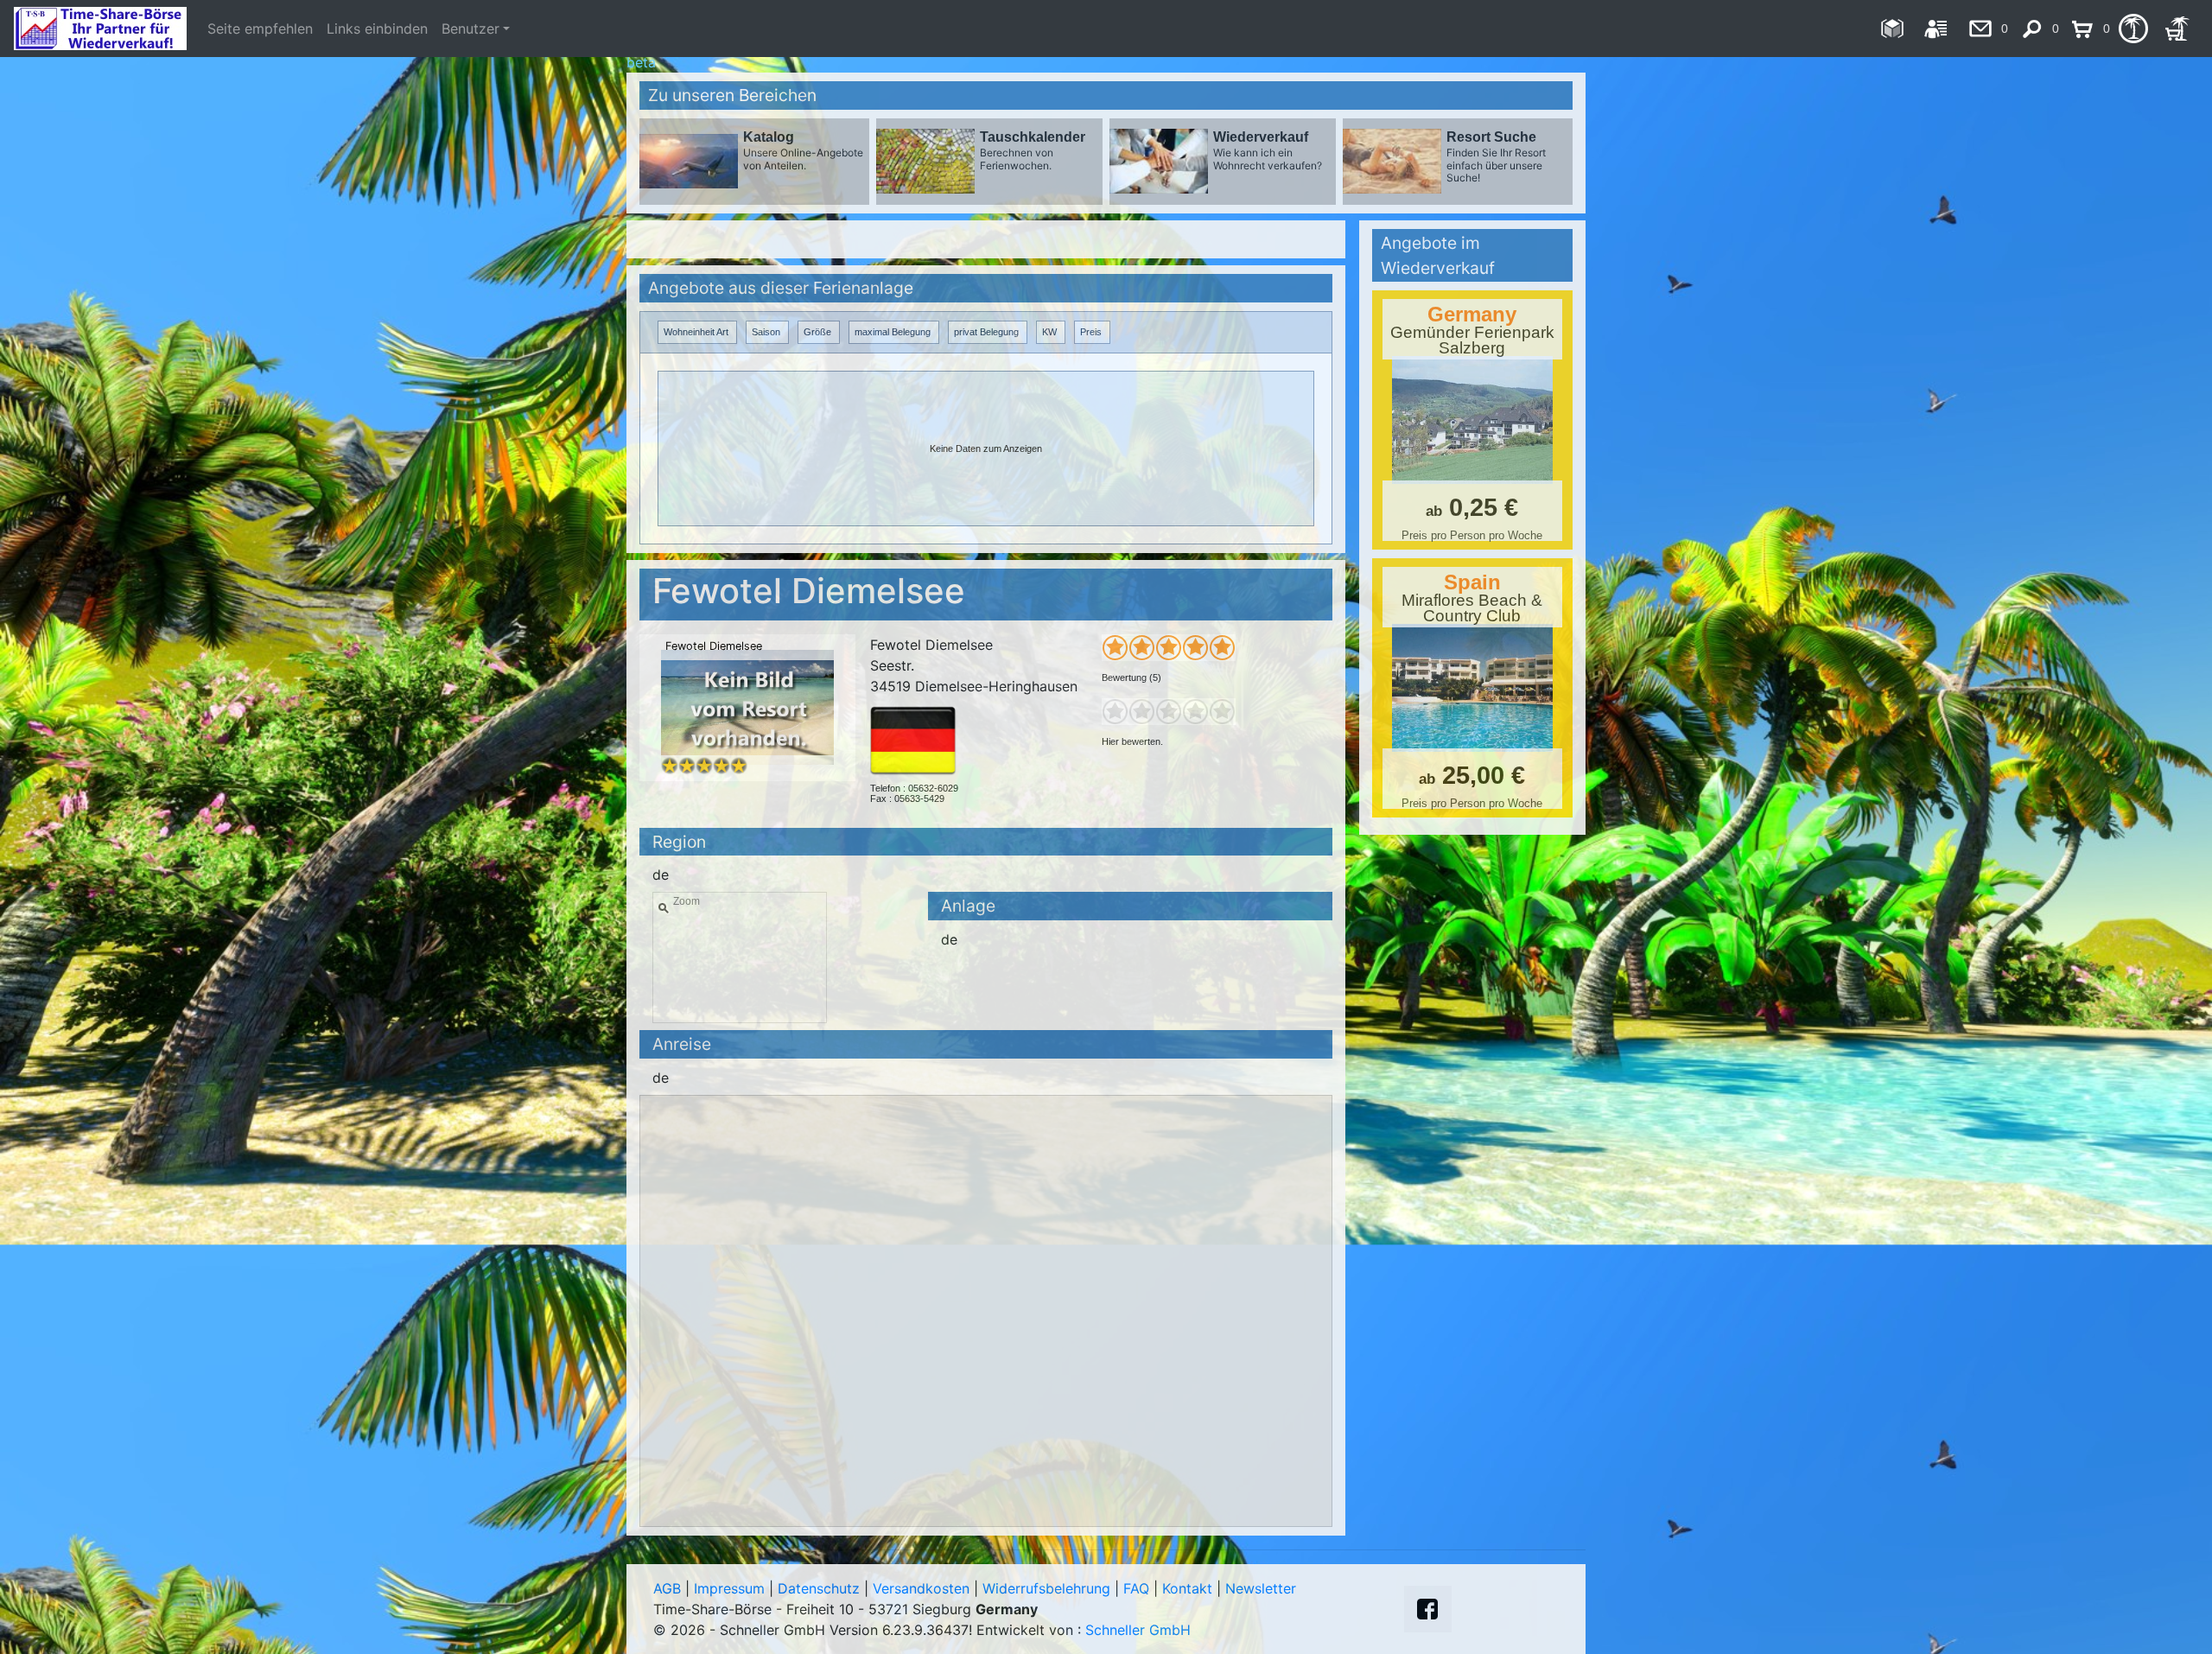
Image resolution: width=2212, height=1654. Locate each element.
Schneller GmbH (1138, 1630)
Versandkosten (921, 1588)
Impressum (729, 1588)
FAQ (1136, 1588)
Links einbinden (377, 29)
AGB (667, 1588)
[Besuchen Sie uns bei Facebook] (1427, 1609)
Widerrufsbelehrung (1046, 1588)
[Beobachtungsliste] (2133, 29)
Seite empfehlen (260, 29)
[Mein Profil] (1936, 29)
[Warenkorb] (2177, 29)
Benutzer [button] (470, 29)
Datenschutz (819, 1588)
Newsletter (1261, 1588)
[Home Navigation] (1892, 29)
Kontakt (1187, 1588)
